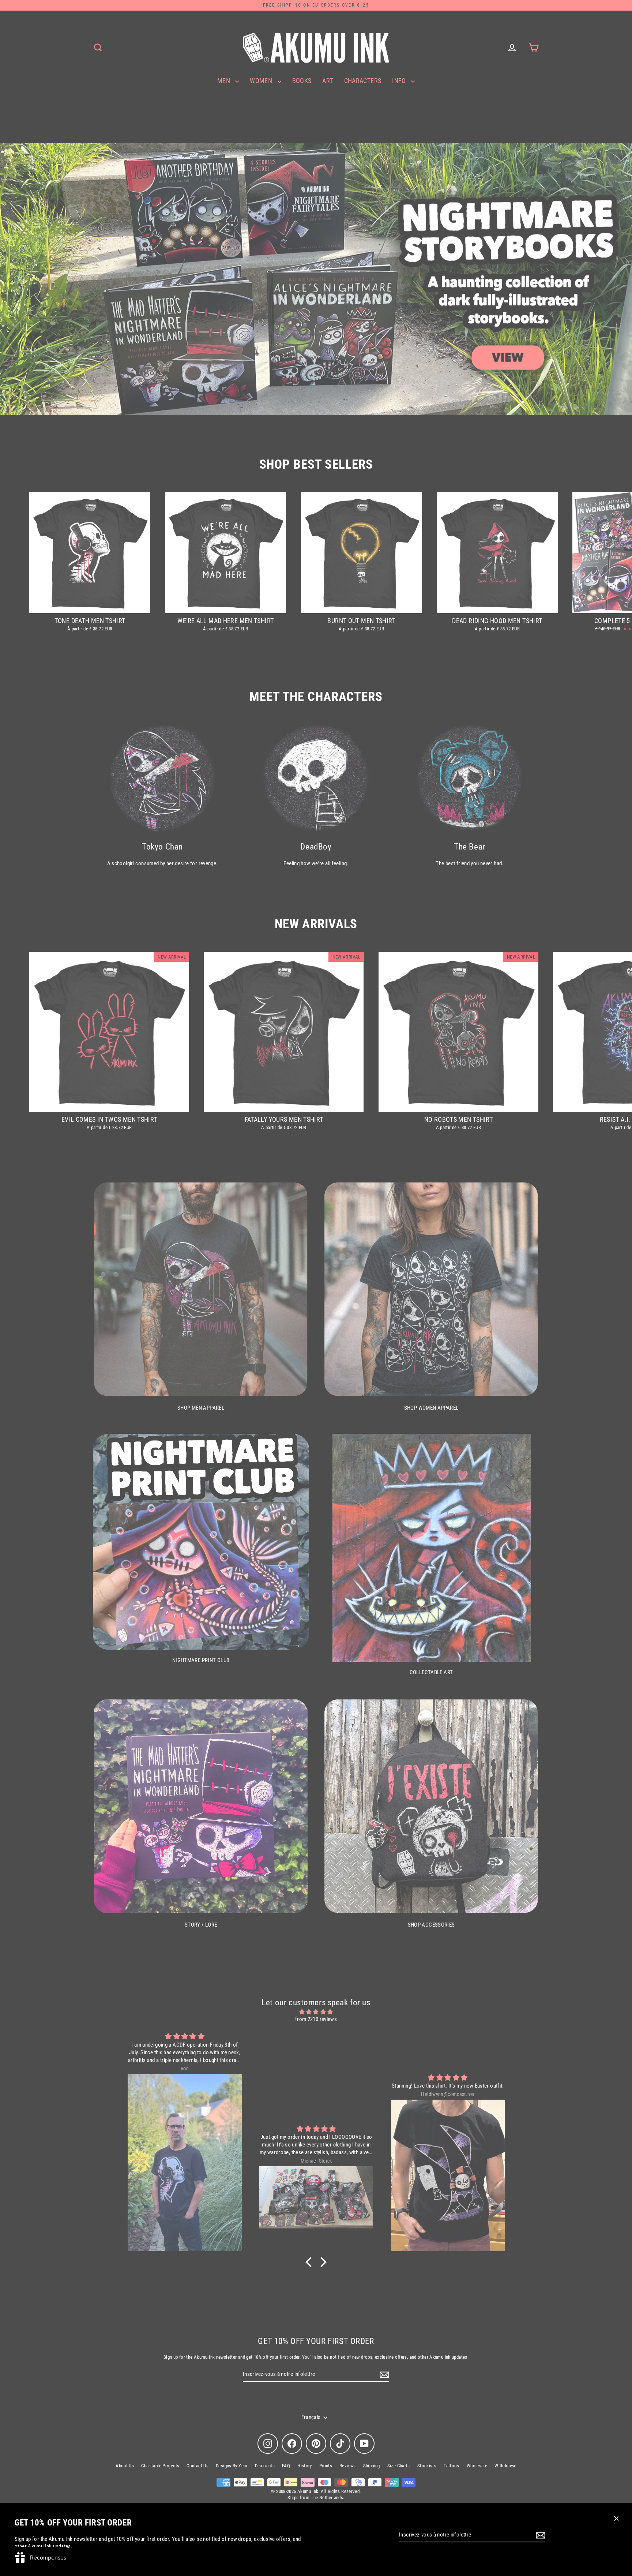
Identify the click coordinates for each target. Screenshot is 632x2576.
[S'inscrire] (539, 2535)
